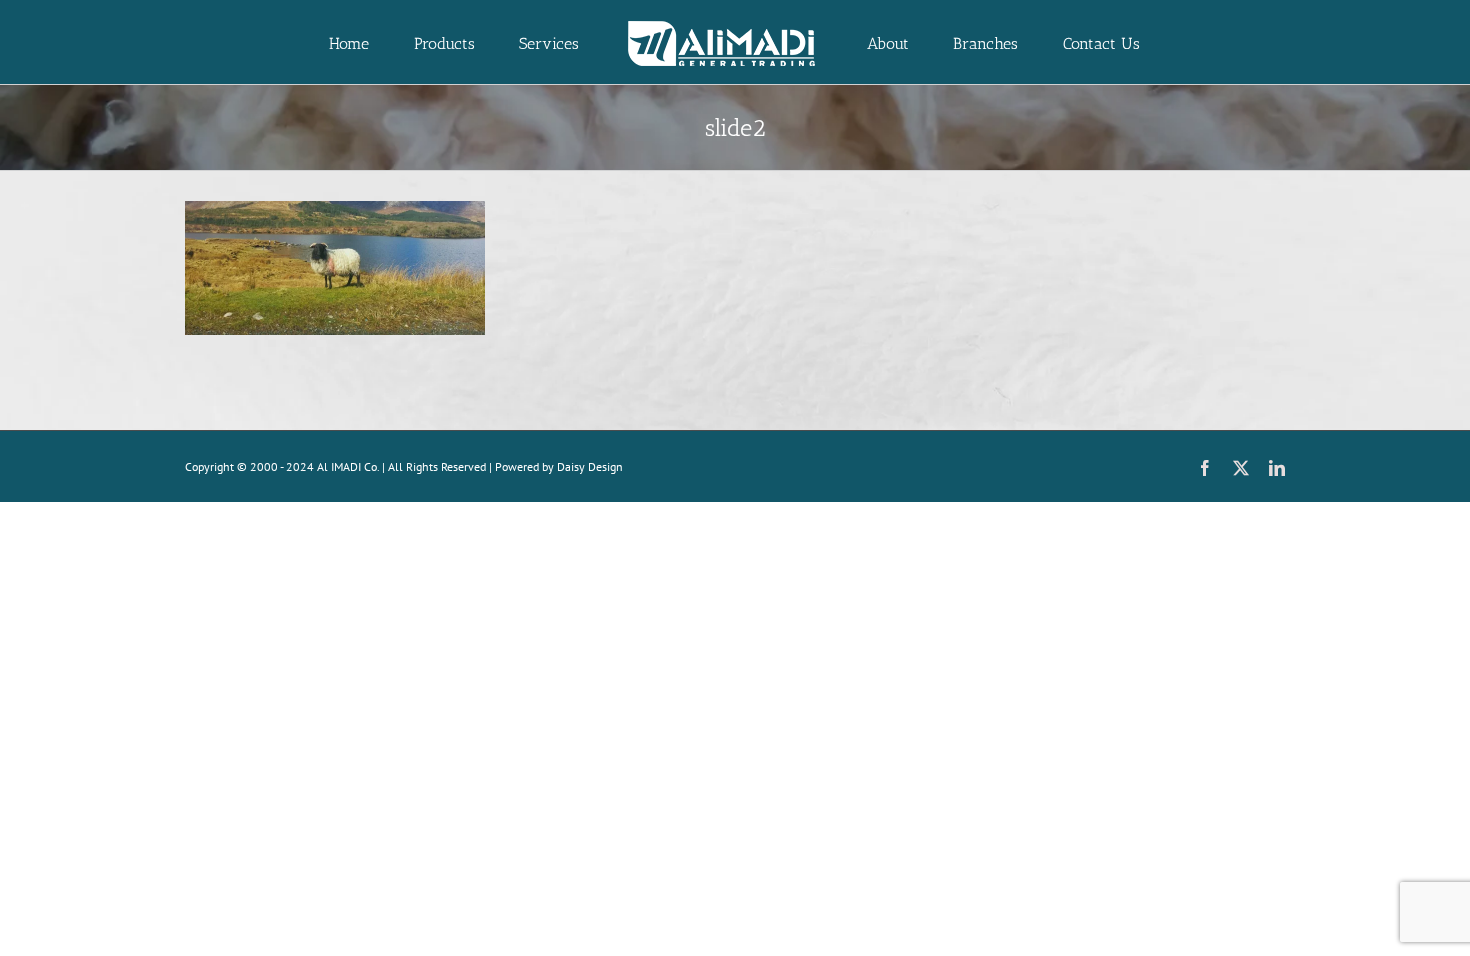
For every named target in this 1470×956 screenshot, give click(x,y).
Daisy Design (590, 466)
